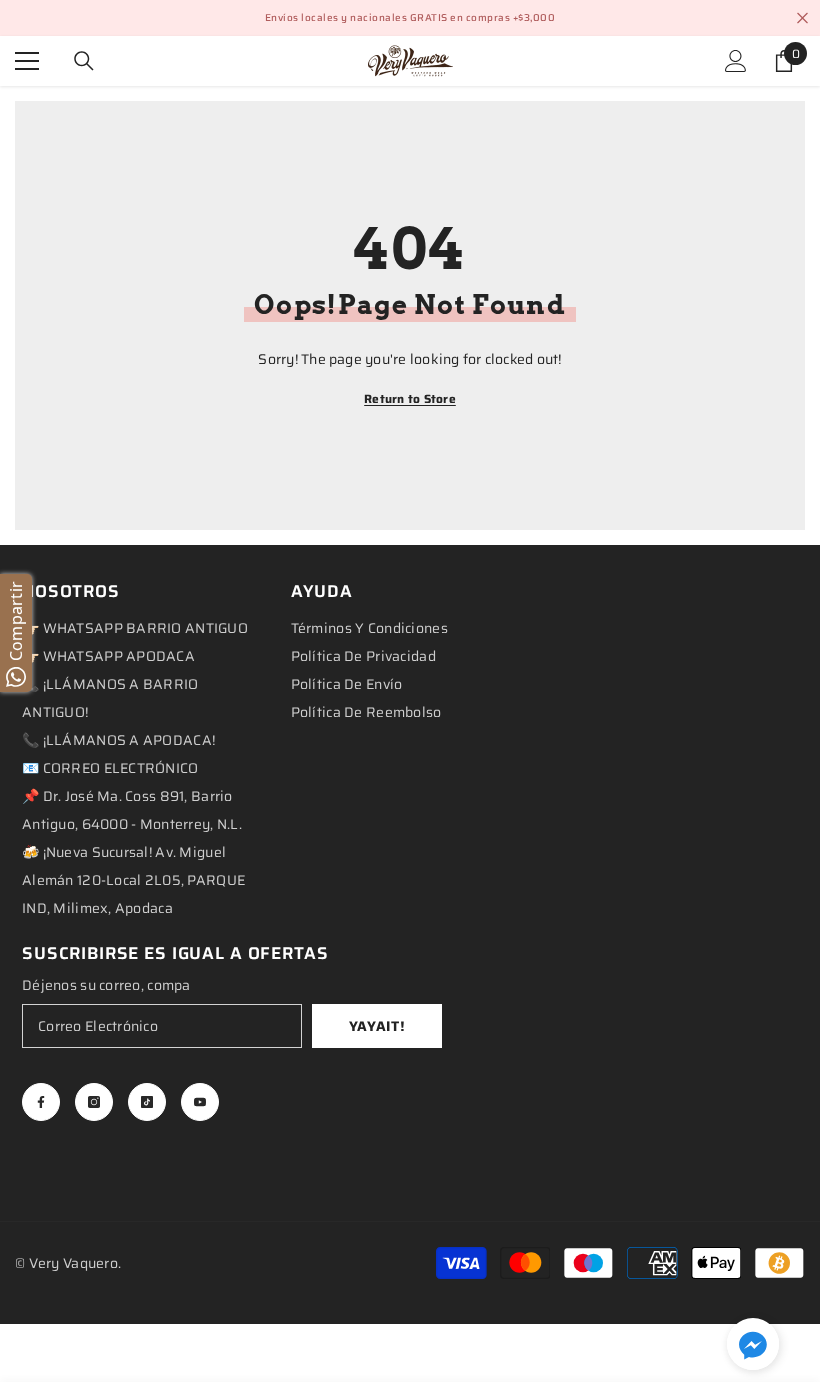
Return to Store (410, 398)
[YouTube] (200, 1102)
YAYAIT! (377, 1026)
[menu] (27, 61)
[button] (753, 1344)
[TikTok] (147, 1102)
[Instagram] (94, 1102)
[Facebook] (41, 1102)
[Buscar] (84, 61)
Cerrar (802, 18)
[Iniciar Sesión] (736, 61)
